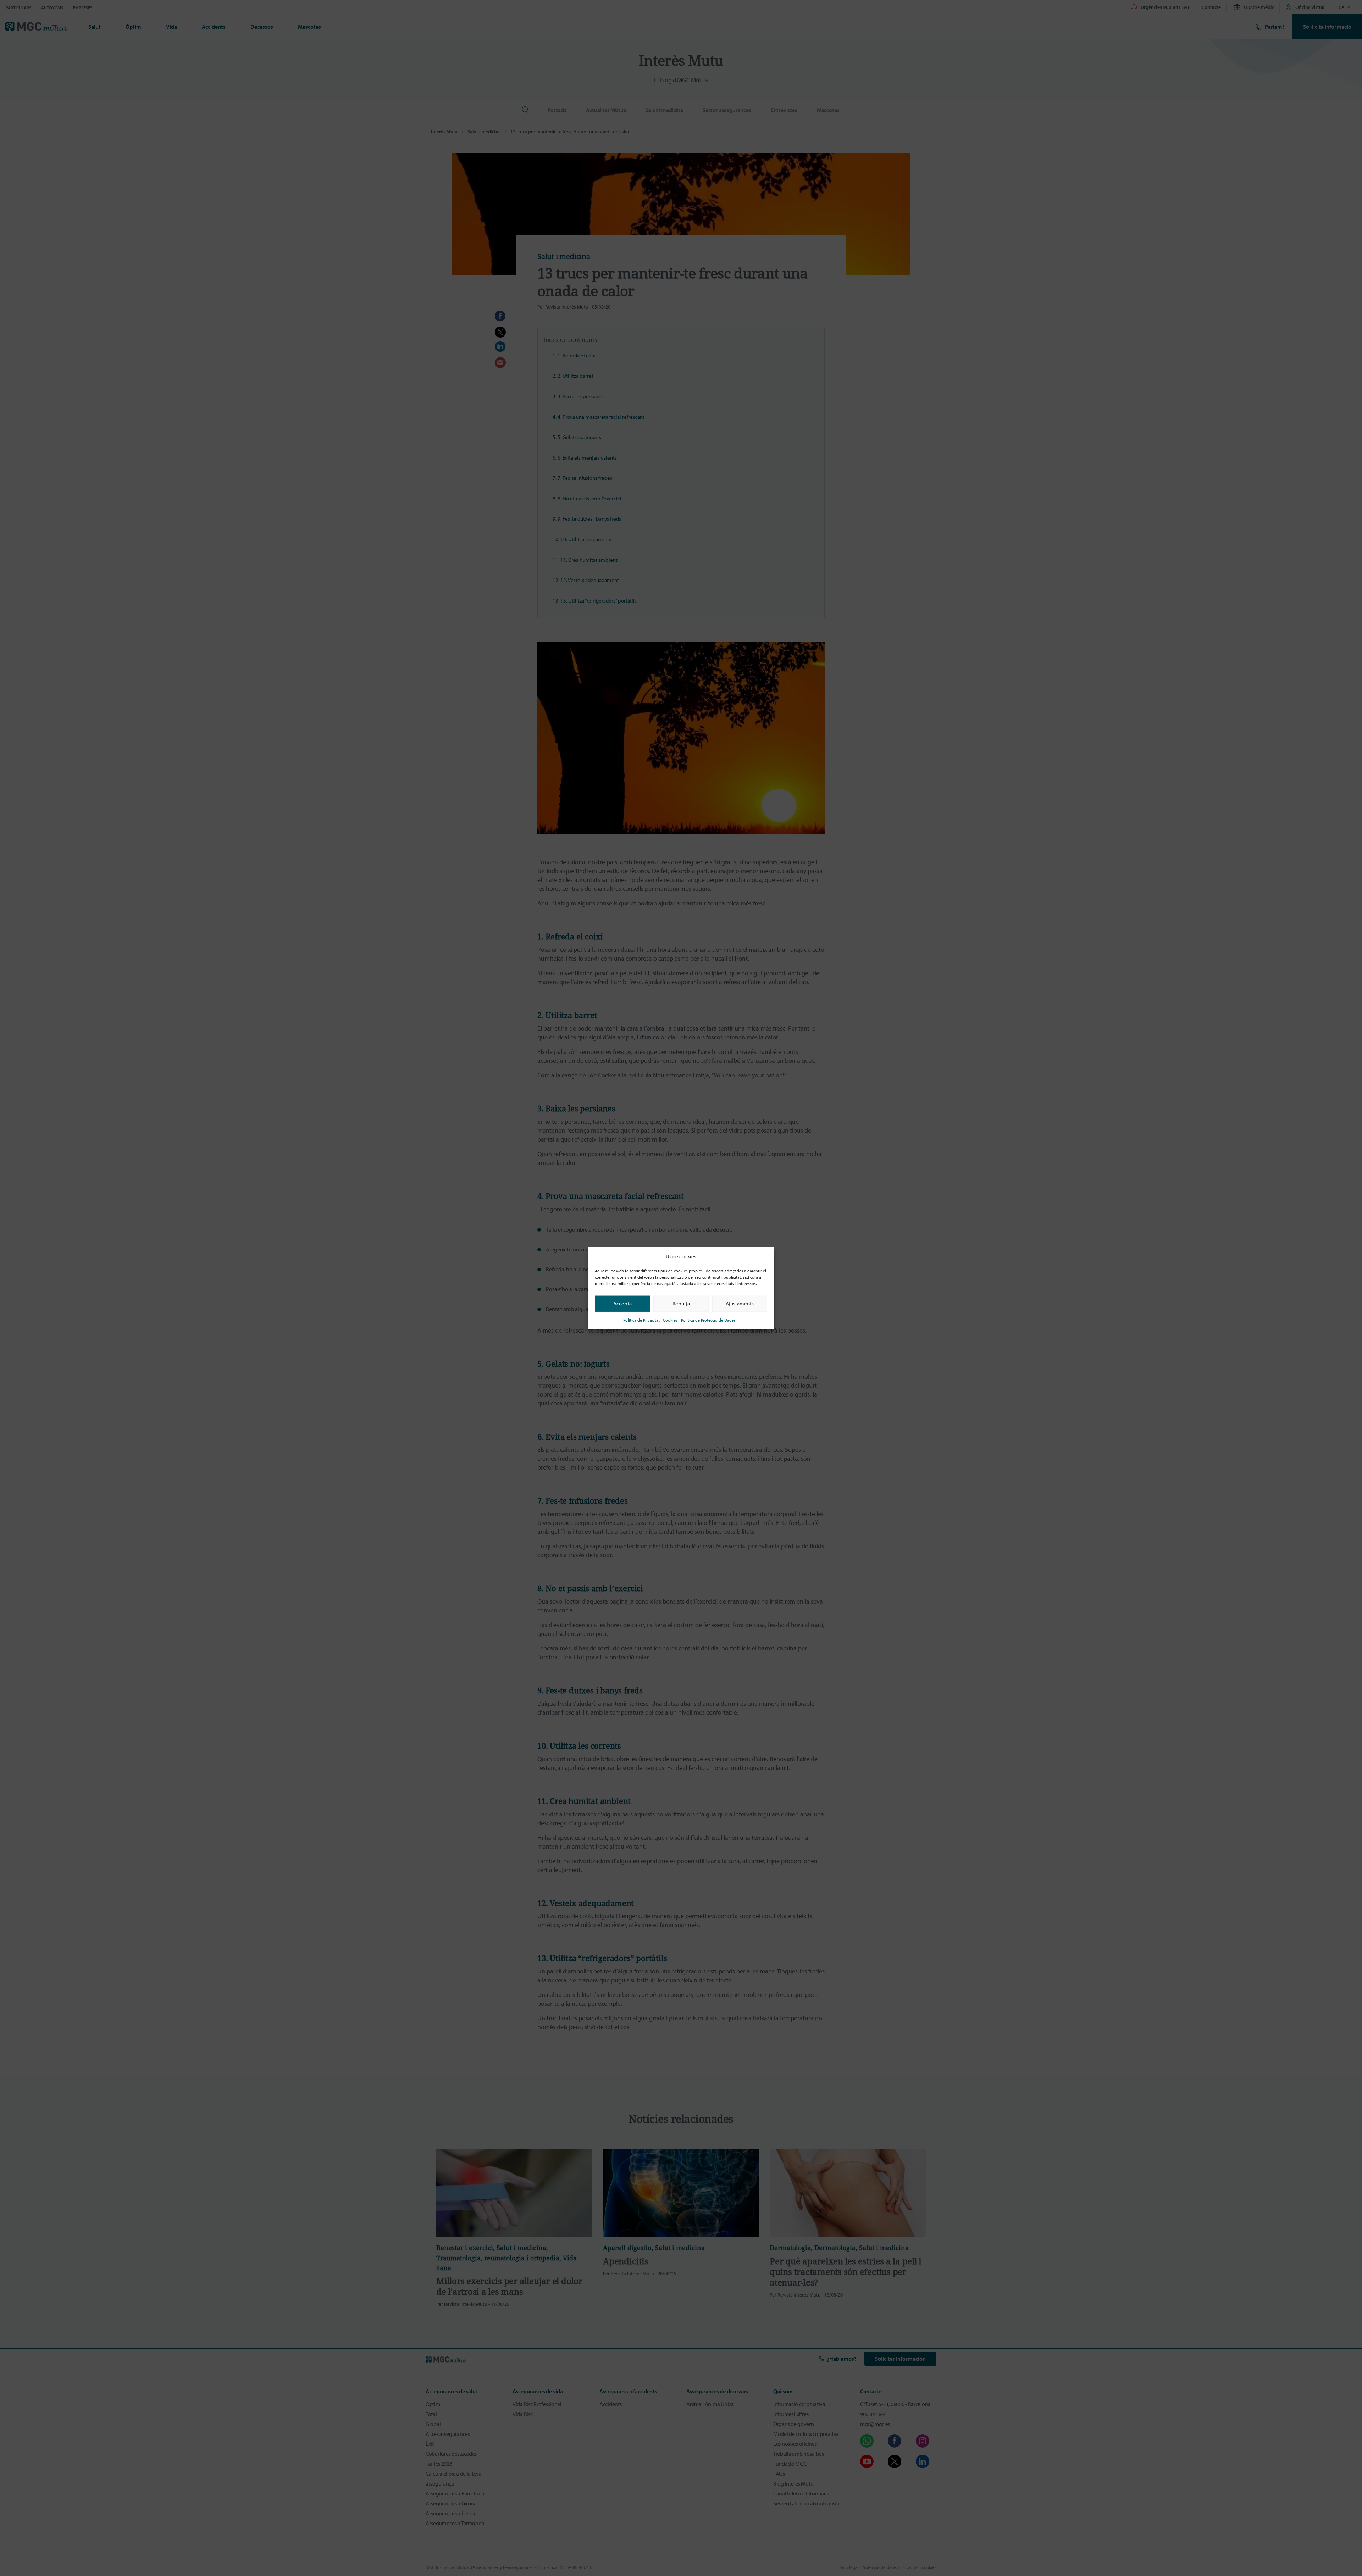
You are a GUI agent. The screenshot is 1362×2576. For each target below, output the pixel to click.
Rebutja (681, 1303)
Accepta (622, 1303)
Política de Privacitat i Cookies (650, 1320)
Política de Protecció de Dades (708, 1320)
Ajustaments (740, 1303)
